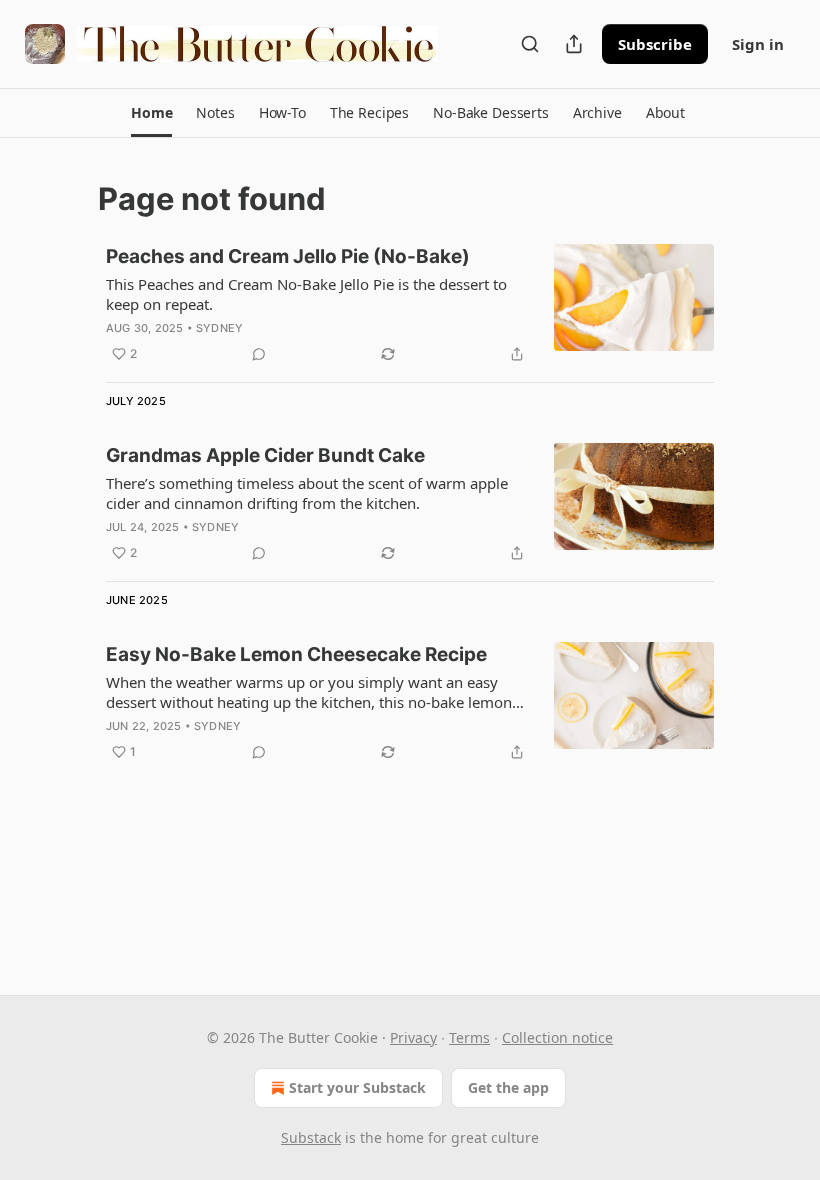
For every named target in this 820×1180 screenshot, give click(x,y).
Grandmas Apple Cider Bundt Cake (265, 455)
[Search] (530, 44)
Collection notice (557, 1037)
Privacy (413, 1037)
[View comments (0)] (259, 354)
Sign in (758, 44)
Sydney (219, 328)
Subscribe (655, 44)
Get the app (508, 1087)
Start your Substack (357, 1087)
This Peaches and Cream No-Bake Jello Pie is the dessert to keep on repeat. (306, 294)
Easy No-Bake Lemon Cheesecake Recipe (296, 654)
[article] (410, 305)
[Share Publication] (574, 44)
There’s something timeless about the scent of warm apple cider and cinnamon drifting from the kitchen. (307, 493)
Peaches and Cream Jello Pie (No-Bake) (288, 256)
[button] (151, 113)
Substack (311, 1137)
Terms (469, 1037)
